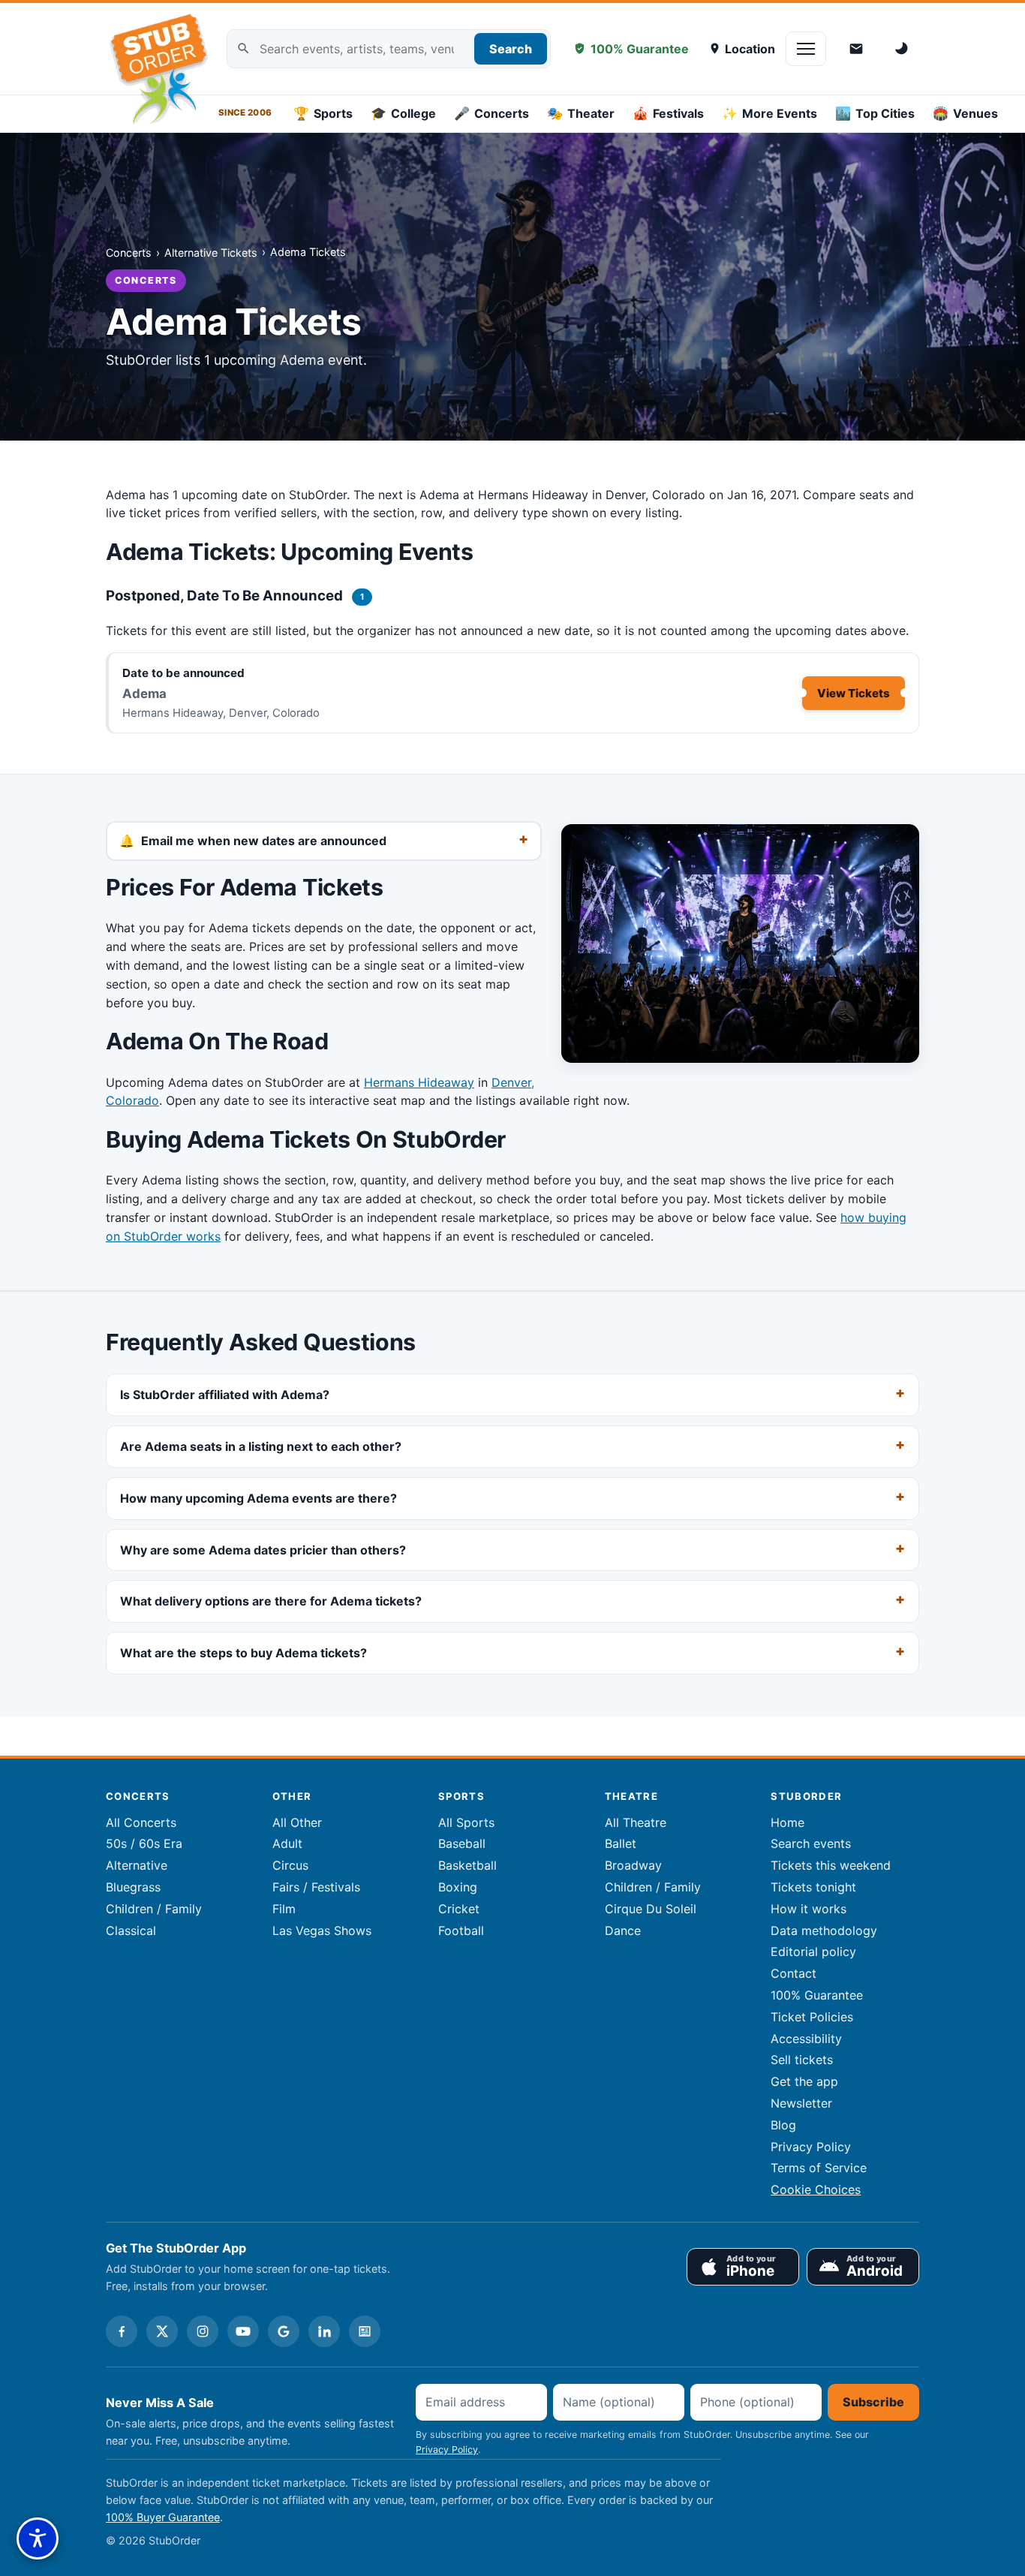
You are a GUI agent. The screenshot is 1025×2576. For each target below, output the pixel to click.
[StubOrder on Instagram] (203, 2331)
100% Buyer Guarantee (163, 2517)
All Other (297, 1822)
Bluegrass (133, 1887)
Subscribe (873, 2402)
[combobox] (389, 49)
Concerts (491, 113)
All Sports (466, 1822)
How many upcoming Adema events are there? (259, 1498)
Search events (811, 1843)
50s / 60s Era (144, 1843)
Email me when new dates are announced (264, 841)
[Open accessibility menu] (38, 2538)
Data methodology (824, 1930)
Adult (287, 1843)
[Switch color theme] (903, 49)
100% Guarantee (640, 49)
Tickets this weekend (831, 1865)
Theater (581, 113)
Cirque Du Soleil (651, 1909)
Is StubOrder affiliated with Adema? (225, 1395)
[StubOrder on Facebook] (122, 2331)
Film (284, 1909)
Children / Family (154, 1909)
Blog (783, 2125)
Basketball (467, 1865)
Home (788, 1822)
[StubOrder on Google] (284, 2331)
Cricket (459, 1909)
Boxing (458, 1887)
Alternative (137, 1865)
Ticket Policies (812, 2017)
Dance (623, 1930)
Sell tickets (802, 2060)
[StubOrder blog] (365, 2331)
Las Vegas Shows (322, 1930)
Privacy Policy (811, 2147)
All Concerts (141, 1822)
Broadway (633, 1865)
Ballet (621, 1843)
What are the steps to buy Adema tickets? (243, 1654)
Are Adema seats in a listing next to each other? (261, 1446)
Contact (794, 1973)
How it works (809, 1909)
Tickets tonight (813, 1887)
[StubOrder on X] (162, 2331)
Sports (323, 113)
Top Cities (875, 113)
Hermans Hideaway (419, 1082)
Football (461, 1930)
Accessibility (806, 2039)
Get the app (804, 2081)
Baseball (462, 1843)
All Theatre (636, 1822)
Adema (144, 694)
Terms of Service (819, 2168)
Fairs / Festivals (316, 1887)
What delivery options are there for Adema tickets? (271, 1602)
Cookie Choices (816, 2189)
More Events (770, 113)
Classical (131, 1930)
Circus (290, 1865)
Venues (965, 113)
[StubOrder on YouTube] (243, 2331)
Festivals (668, 113)
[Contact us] (856, 49)
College (403, 113)
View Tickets (854, 693)
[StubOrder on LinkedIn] (324, 2331)
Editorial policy (813, 1952)
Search (511, 49)
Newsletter (801, 2103)
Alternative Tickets (211, 253)
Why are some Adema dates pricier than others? (263, 1550)
